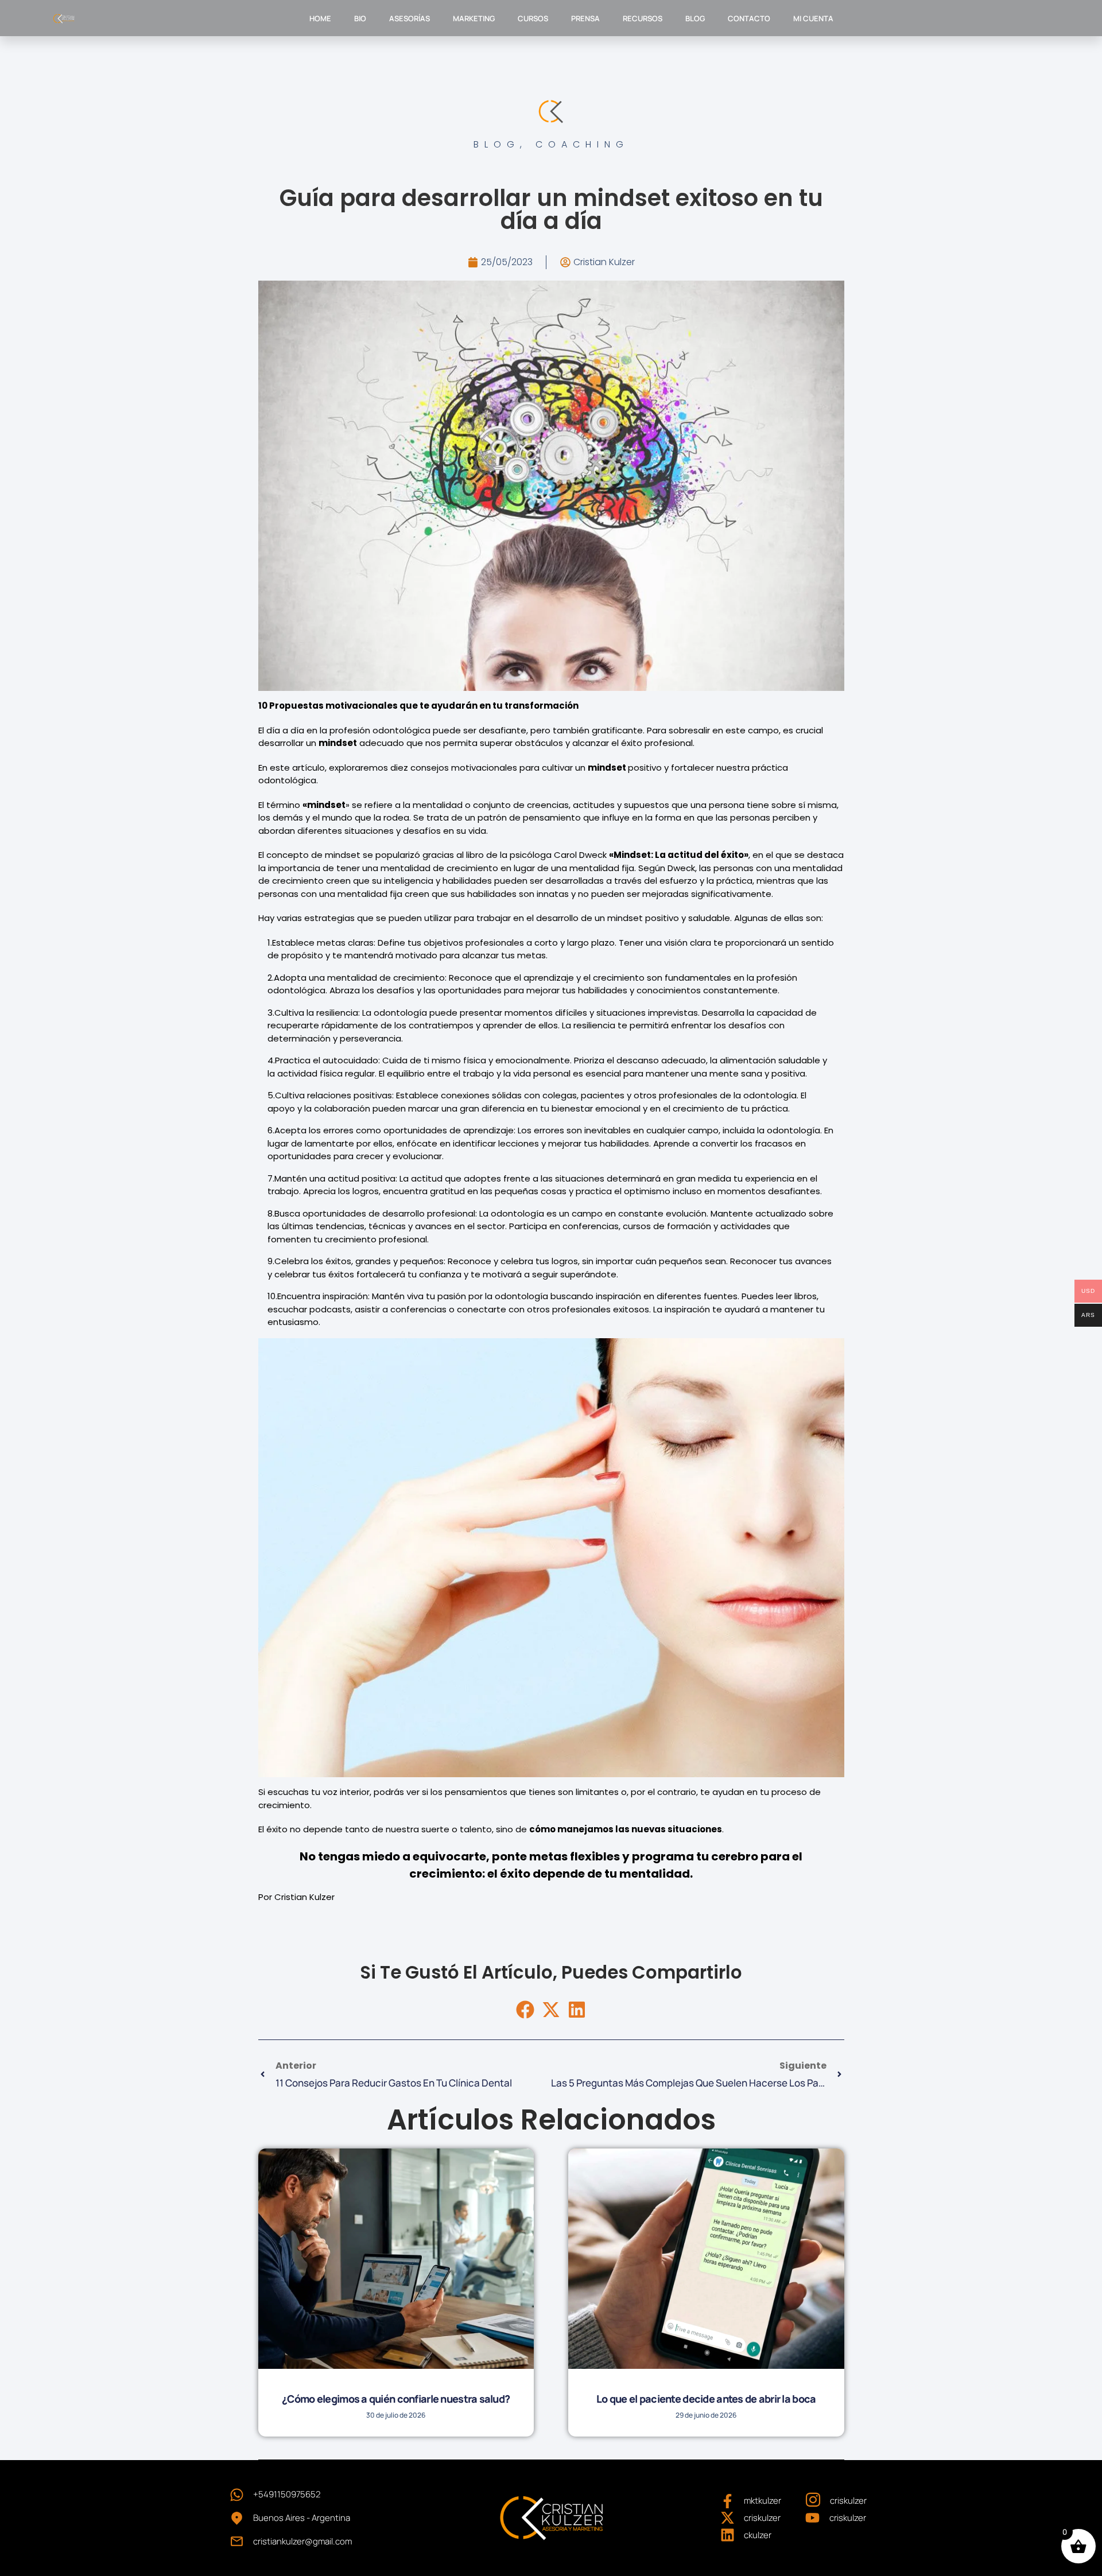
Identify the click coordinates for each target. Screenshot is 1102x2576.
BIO (360, 18)
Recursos (643, 18)
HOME (320, 18)
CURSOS (533, 18)
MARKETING (474, 18)
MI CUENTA (813, 18)
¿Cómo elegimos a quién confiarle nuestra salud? (396, 2399)
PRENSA (585, 18)
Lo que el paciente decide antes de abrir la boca (706, 2399)
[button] (525, 2010)
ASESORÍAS (410, 18)
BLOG (695, 18)
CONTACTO (749, 18)
